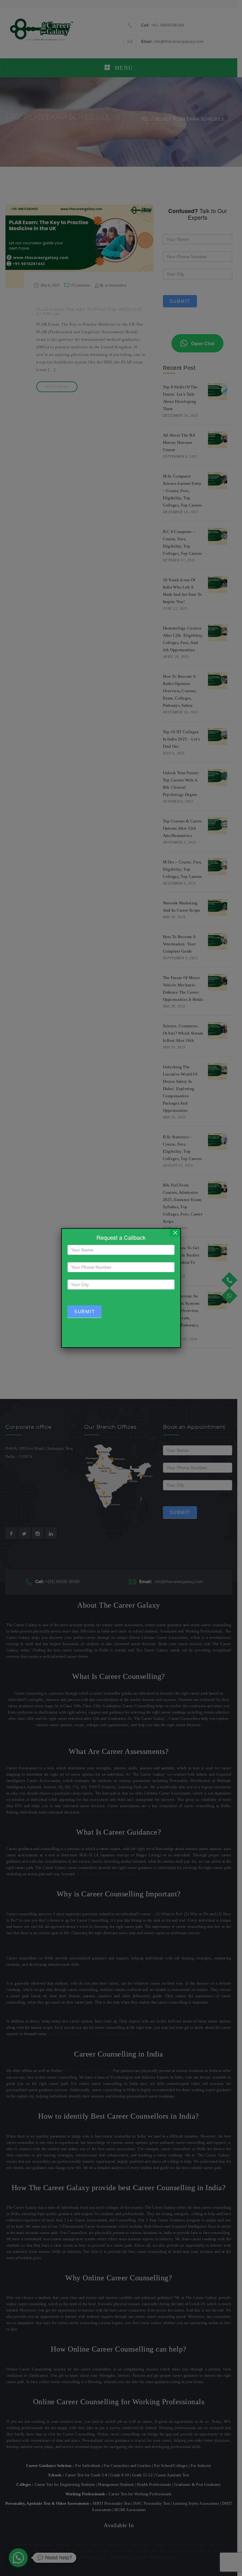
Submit (84, 1311)
